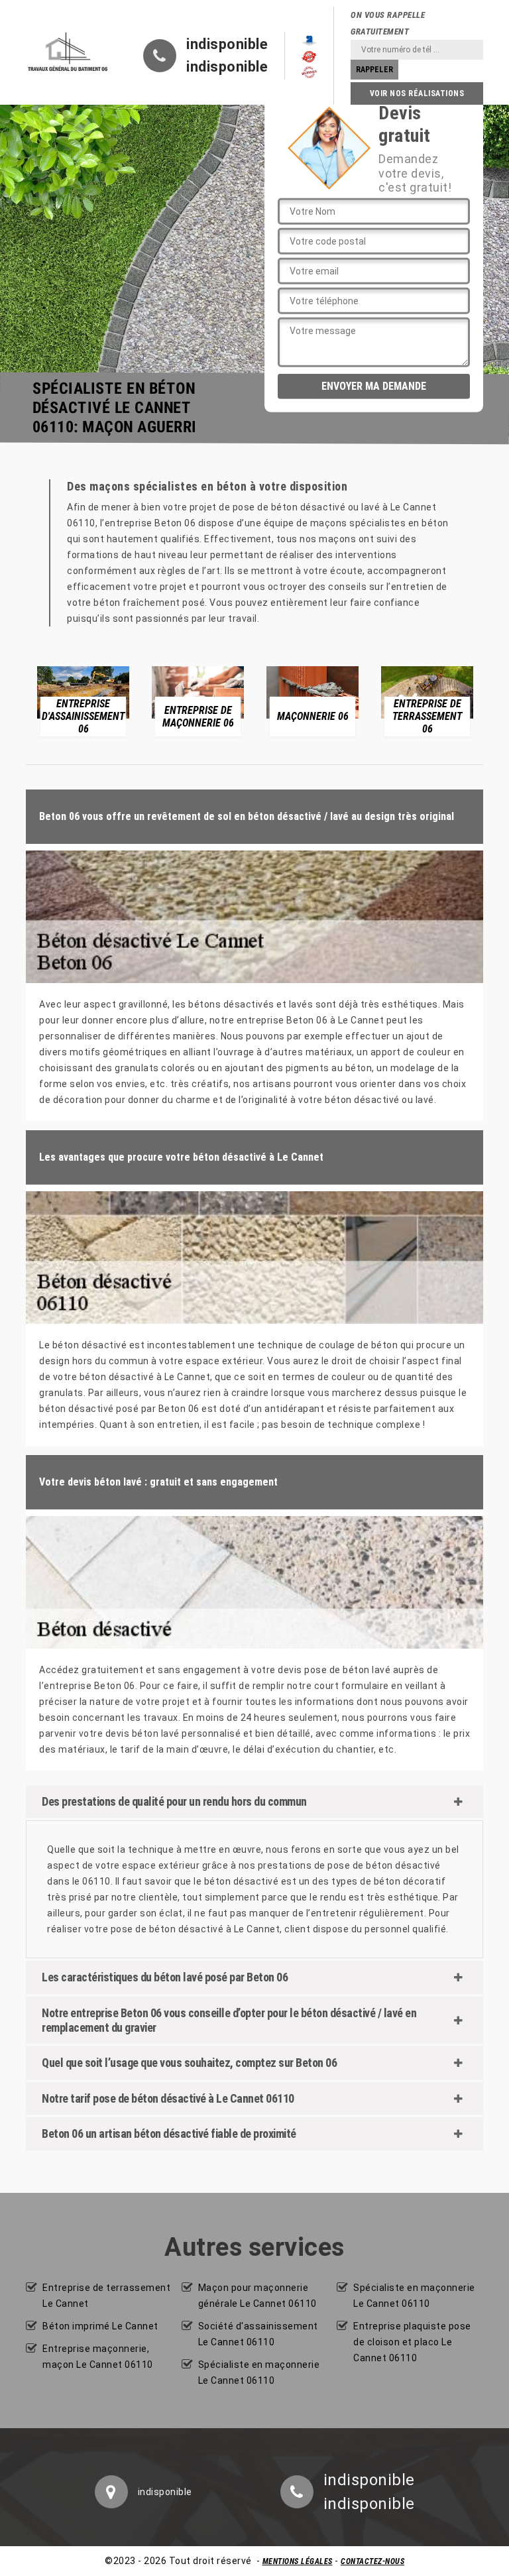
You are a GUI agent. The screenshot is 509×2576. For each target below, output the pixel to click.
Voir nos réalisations (417, 93)
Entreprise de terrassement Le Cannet (106, 2296)
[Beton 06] (68, 52)
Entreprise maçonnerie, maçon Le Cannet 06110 (98, 2357)
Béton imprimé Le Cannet (100, 2326)
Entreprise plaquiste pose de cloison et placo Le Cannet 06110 (412, 2342)
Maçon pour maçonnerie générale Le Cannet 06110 (257, 2296)
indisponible (227, 44)
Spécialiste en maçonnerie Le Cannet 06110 (259, 2372)
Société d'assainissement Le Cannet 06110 (258, 2334)
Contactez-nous (372, 2561)
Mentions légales (298, 2561)
